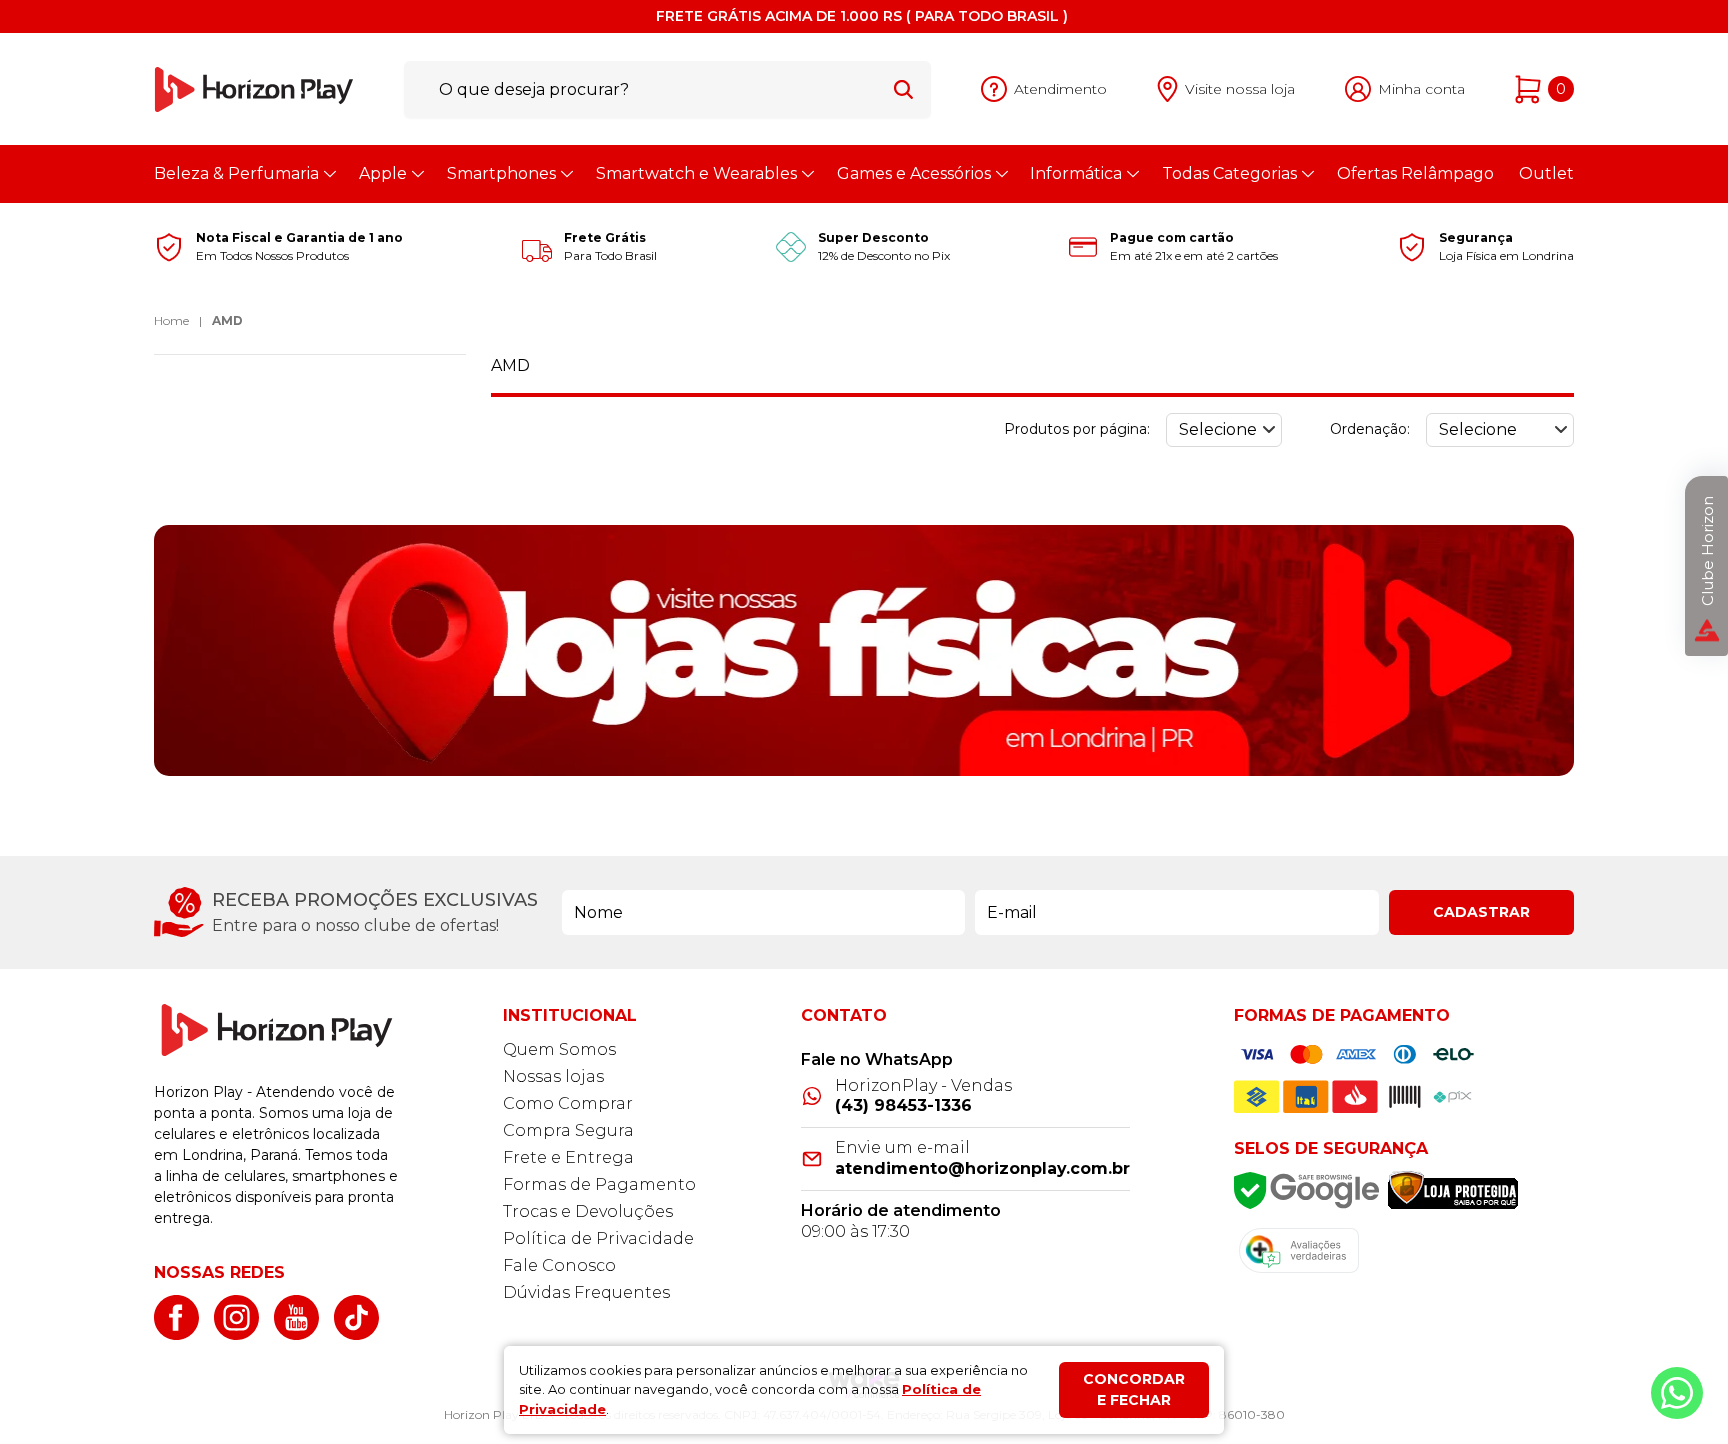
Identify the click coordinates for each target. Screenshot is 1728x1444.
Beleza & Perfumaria (236, 173)
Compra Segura (568, 1130)
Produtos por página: (1077, 429)
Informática (1076, 173)
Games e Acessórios (914, 173)
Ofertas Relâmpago (1415, 173)
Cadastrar (1481, 912)
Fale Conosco (559, 1265)
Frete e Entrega (568, 1157)
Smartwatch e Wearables (696, 173)
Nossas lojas (553, 1076)
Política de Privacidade (598, 1238)
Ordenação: (1370, 429)
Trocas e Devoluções (588, 1211)
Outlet (1546, 173)
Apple (383, 173)
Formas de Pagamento (599, 1184)
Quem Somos (559, 1049)
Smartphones (501, 173)
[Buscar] (903, 89)
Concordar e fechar (1134, 1389)
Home (171, 320)
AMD (227, 320)
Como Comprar (568, 1103)
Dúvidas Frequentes (586, 1292)
